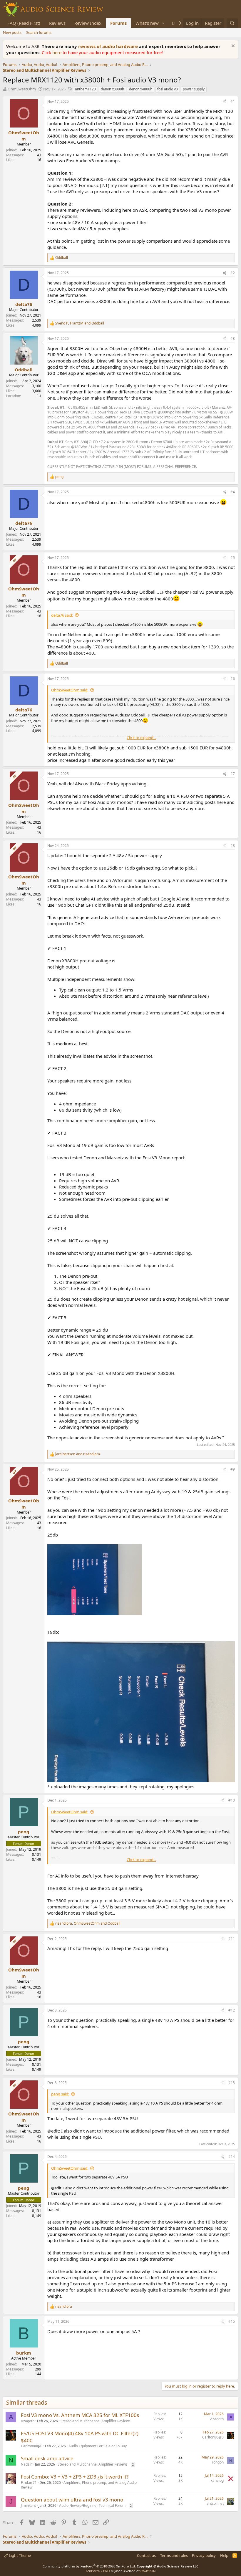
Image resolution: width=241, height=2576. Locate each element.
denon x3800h (112, 89)
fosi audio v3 (168, 89)
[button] (163, 23)
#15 (232, 2321)
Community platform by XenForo (89, 2566)
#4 (233, 492)
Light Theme (19, 2555)
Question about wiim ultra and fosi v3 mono (72, 2500)
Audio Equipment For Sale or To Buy (98, 2446)
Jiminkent (28, 2505)
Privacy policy (204, 2555)
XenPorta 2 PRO (98, 2571)
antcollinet (215, 2503)
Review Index (88, 23)
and (78, 1454)
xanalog (217, 2480)
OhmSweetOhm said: (70, 690)
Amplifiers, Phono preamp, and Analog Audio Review (79, 2485)
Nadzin (27, 2464)
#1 (233, 101)
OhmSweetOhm (22, 89)
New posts (12, 32)
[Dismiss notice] (232, 46)
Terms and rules (174, 2555)
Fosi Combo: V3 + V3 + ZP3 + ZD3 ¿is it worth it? (75, 2477)
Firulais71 (29, 2483)
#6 (233, 679)
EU (39, 396)
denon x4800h (141, 89)
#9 (233, 1469)
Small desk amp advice (47, 2458)
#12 (232, 2010)
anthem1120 (85, 89)
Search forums (39, 32)
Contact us (146, 2555)
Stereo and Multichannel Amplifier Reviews (96, 2421)
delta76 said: (62, 615)
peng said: (60, 2094)
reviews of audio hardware (109, 46)
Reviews (57, 23)
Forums (118, 23)
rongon (218, 2462)
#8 (233, 846)
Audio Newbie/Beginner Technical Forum (92, 2505)
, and (80, 323)
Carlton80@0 (32, 2446)
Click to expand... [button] (141, 738)
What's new (147, 23)
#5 (233, 558)
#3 (233, 338)
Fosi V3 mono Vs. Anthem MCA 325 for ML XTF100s (80, 2415)
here (57, 52)
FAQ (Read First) (24, 23)
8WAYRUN (148, 2571)
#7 (233, 774)
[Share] (225, 102)
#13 (232, 2083)
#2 (233, 273)
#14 (232, 2157)
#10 (232, 1800)
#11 (232, 1939)
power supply (194, 89)
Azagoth (28, 2421)
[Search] (232, 23)
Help (224, 2555)
